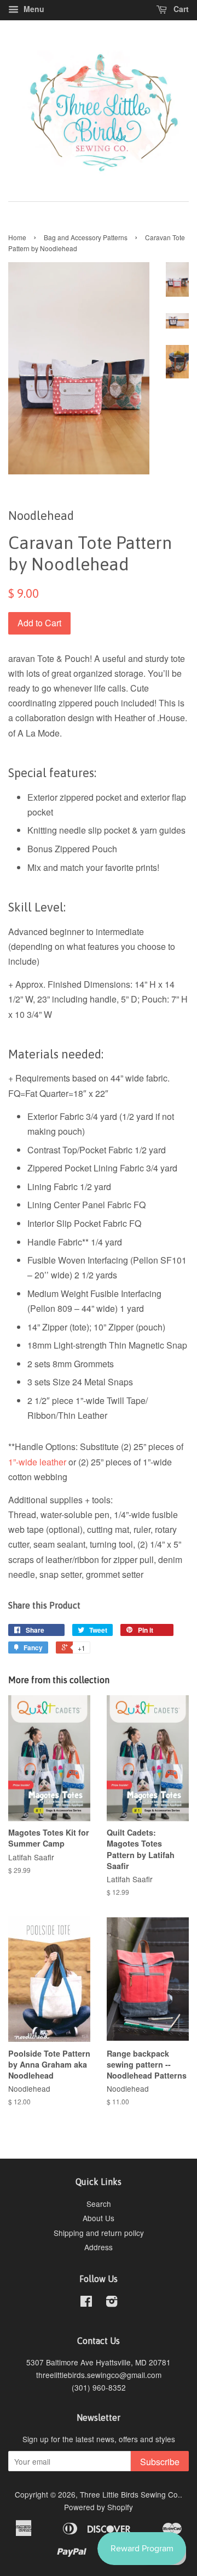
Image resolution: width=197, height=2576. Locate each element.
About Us (99, 2218)
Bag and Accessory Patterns (86, 237)
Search (99, 2204)
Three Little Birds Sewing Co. (130, 2494)
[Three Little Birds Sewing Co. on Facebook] (86, 2303)
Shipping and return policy (99, 2233)
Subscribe (160, 2462)
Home (17, 237)
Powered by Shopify (99, 2507)
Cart (180, 9)
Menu (33, 9)
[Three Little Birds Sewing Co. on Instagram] (112, 2303)
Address (99, 2247)
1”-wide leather (37, 1462)
